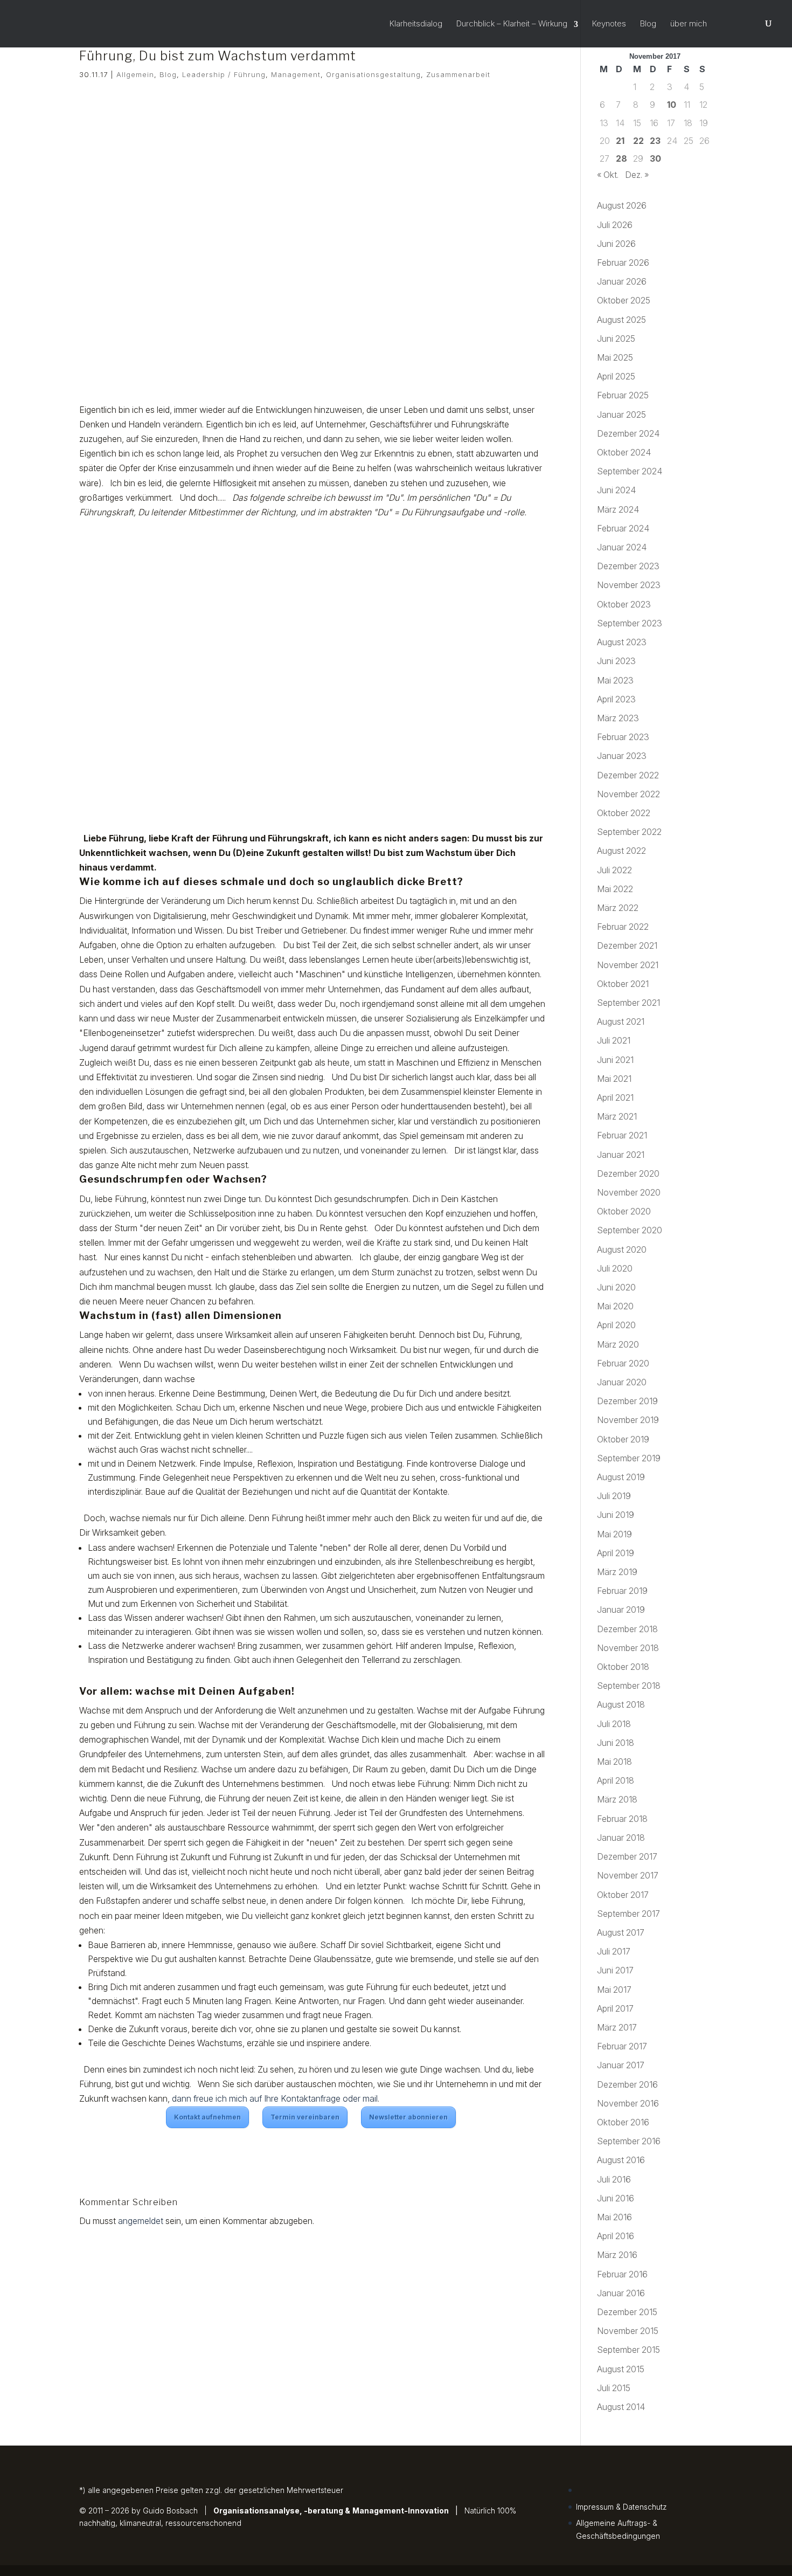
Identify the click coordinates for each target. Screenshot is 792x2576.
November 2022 (628, 794)
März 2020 (618, 1344)
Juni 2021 (615, 1060)
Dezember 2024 (628, 433)
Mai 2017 (614, 1990)
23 (655, 141)
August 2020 (622, 1249)
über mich (689, 24)
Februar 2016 (622, 2274)
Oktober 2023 (624, 604)
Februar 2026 (623, 263)
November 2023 (629, 585)
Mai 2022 (615, 889)
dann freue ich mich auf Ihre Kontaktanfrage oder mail (275, 2098)
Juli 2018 (614, 1724)
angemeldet (141, 2221)
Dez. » (637, 175)
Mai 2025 (615, 357)
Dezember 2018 (627, 1629)
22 (638, 141)
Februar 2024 (623, 528)
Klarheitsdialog (416, 24)
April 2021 (615, 1097)
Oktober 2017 (623, 1895)
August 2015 (621, 2369)
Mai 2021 (614, 1079)
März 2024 (618, 509)
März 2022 (618, 908)
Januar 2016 (621, 2293)
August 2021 (621, 1021)
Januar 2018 (621, 1838)
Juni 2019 (616, 1515)
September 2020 (630, 1230)
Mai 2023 (615, 680)
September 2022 (629, 832)
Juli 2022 (614, 870)
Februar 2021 (622, 1135)
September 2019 (629, 1458)
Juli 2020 (615, 1268)
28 (621, 158)
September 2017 (628, 1914)
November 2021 (628, 965)
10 (672, 105)
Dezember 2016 (627, 2084)
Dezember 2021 (627, 945)
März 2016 (617, 2255)
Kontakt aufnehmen (207, 2117)
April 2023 (616, 699)
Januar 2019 (621, 1610)
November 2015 (628, 2331)
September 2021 (628, 1003)
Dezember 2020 (628, 1173)
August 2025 (621, 320)
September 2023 (630, 623)
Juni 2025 (616, 339)
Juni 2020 (616, 1287)
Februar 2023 (623, 737)
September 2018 (629, 1686)
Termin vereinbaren (305, 2117)
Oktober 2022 (624, 813)
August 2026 (622, 205)
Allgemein (135, 74)
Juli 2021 (614, 1040)
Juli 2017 (614, 1951)
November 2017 (628, 1875)
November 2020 (629, 1192)
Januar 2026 (622, 281)
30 (655, 158)
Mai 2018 (614, 1762)
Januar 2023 (622, 756)
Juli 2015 (614, 2388)
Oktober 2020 (624, 1211)
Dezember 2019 (627, 1401)
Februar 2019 (622, 1591)
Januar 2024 (622, 547)
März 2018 (617, 1799)
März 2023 (618, 718)
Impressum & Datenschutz (621, 2507)
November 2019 (628, 1420)
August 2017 (621, 1932)
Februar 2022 (623, 927)
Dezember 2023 (628, 566)
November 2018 (628, 1648)
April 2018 (616, 1780)
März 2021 (617, 1116)
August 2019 (621, 1477)
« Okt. (608, 175)
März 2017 (617, 2027)
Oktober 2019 (623, 1439)
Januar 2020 (622, 1382)
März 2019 (617, 1572)
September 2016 (629, 2141)
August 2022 (621, 851)
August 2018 (621, 1704)
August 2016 (621, 2160)
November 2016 (628, 2103)
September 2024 (630, 471)
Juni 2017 (615, 1970)
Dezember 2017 (627, 1856)
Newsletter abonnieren (408, 2117)
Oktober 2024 (624, 452)
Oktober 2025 (624, 300)
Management (296, 74)
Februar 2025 (623, 395)
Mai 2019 (614, 1534)
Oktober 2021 (623, 984)
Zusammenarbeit (458, 74)
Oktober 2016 (623, 2122)
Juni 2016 (616, 2198)
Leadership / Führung (224, 74)
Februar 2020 (623, 1363)
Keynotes (609, 24)
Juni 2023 (616, 661)
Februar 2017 (622, 2046)
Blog (648, 24)
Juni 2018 (616, 1743)
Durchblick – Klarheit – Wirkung (512, 24)
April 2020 (616, 1325)
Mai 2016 (614, 2217)
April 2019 (616, 1553)
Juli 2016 (614, 2179)
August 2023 (622, 642)
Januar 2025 (621, 415)
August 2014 (621, 2407)
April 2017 (615, 2008)
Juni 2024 (616, 490)
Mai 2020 (615, 1306)
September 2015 (628, 2350)
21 (620, 141)
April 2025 (616, 376)
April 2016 (616, 2236)
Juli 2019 (614, 1496)
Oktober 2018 (623, 1667)
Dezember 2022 (628, 775)
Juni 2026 (616, 244)
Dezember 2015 (627, 2312)
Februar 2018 (622, 1819)
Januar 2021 (621, 1155)
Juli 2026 (615, 225)
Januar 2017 (621, 2065)
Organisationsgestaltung (373, 74)
